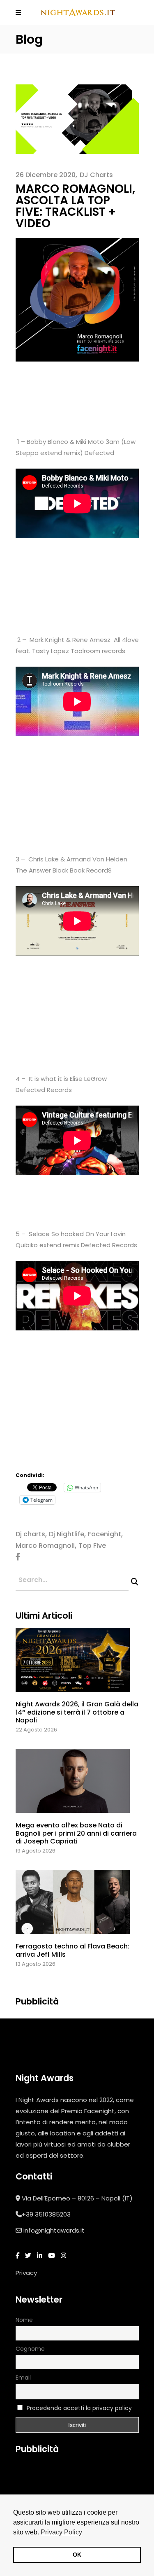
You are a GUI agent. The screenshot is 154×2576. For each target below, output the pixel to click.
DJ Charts (96, 175)
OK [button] (77, 2555)
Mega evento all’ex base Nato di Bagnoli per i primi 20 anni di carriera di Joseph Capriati (76, 1833)
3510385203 (53, 2214)
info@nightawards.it (54, 2230)
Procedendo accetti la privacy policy (79, 2408)
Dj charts (30, 1534)
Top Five (92, 1546)
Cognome (30, 2349)
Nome (24, 2320)
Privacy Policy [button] (61, 2532)
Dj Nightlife (67, 1534)
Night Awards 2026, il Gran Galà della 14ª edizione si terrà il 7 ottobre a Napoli (77, 1712)
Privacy (26, 2273)
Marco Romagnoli (45, 1546)
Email (23, 2378)
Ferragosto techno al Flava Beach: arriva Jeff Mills (72, 1950)
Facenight (105, 1534)
